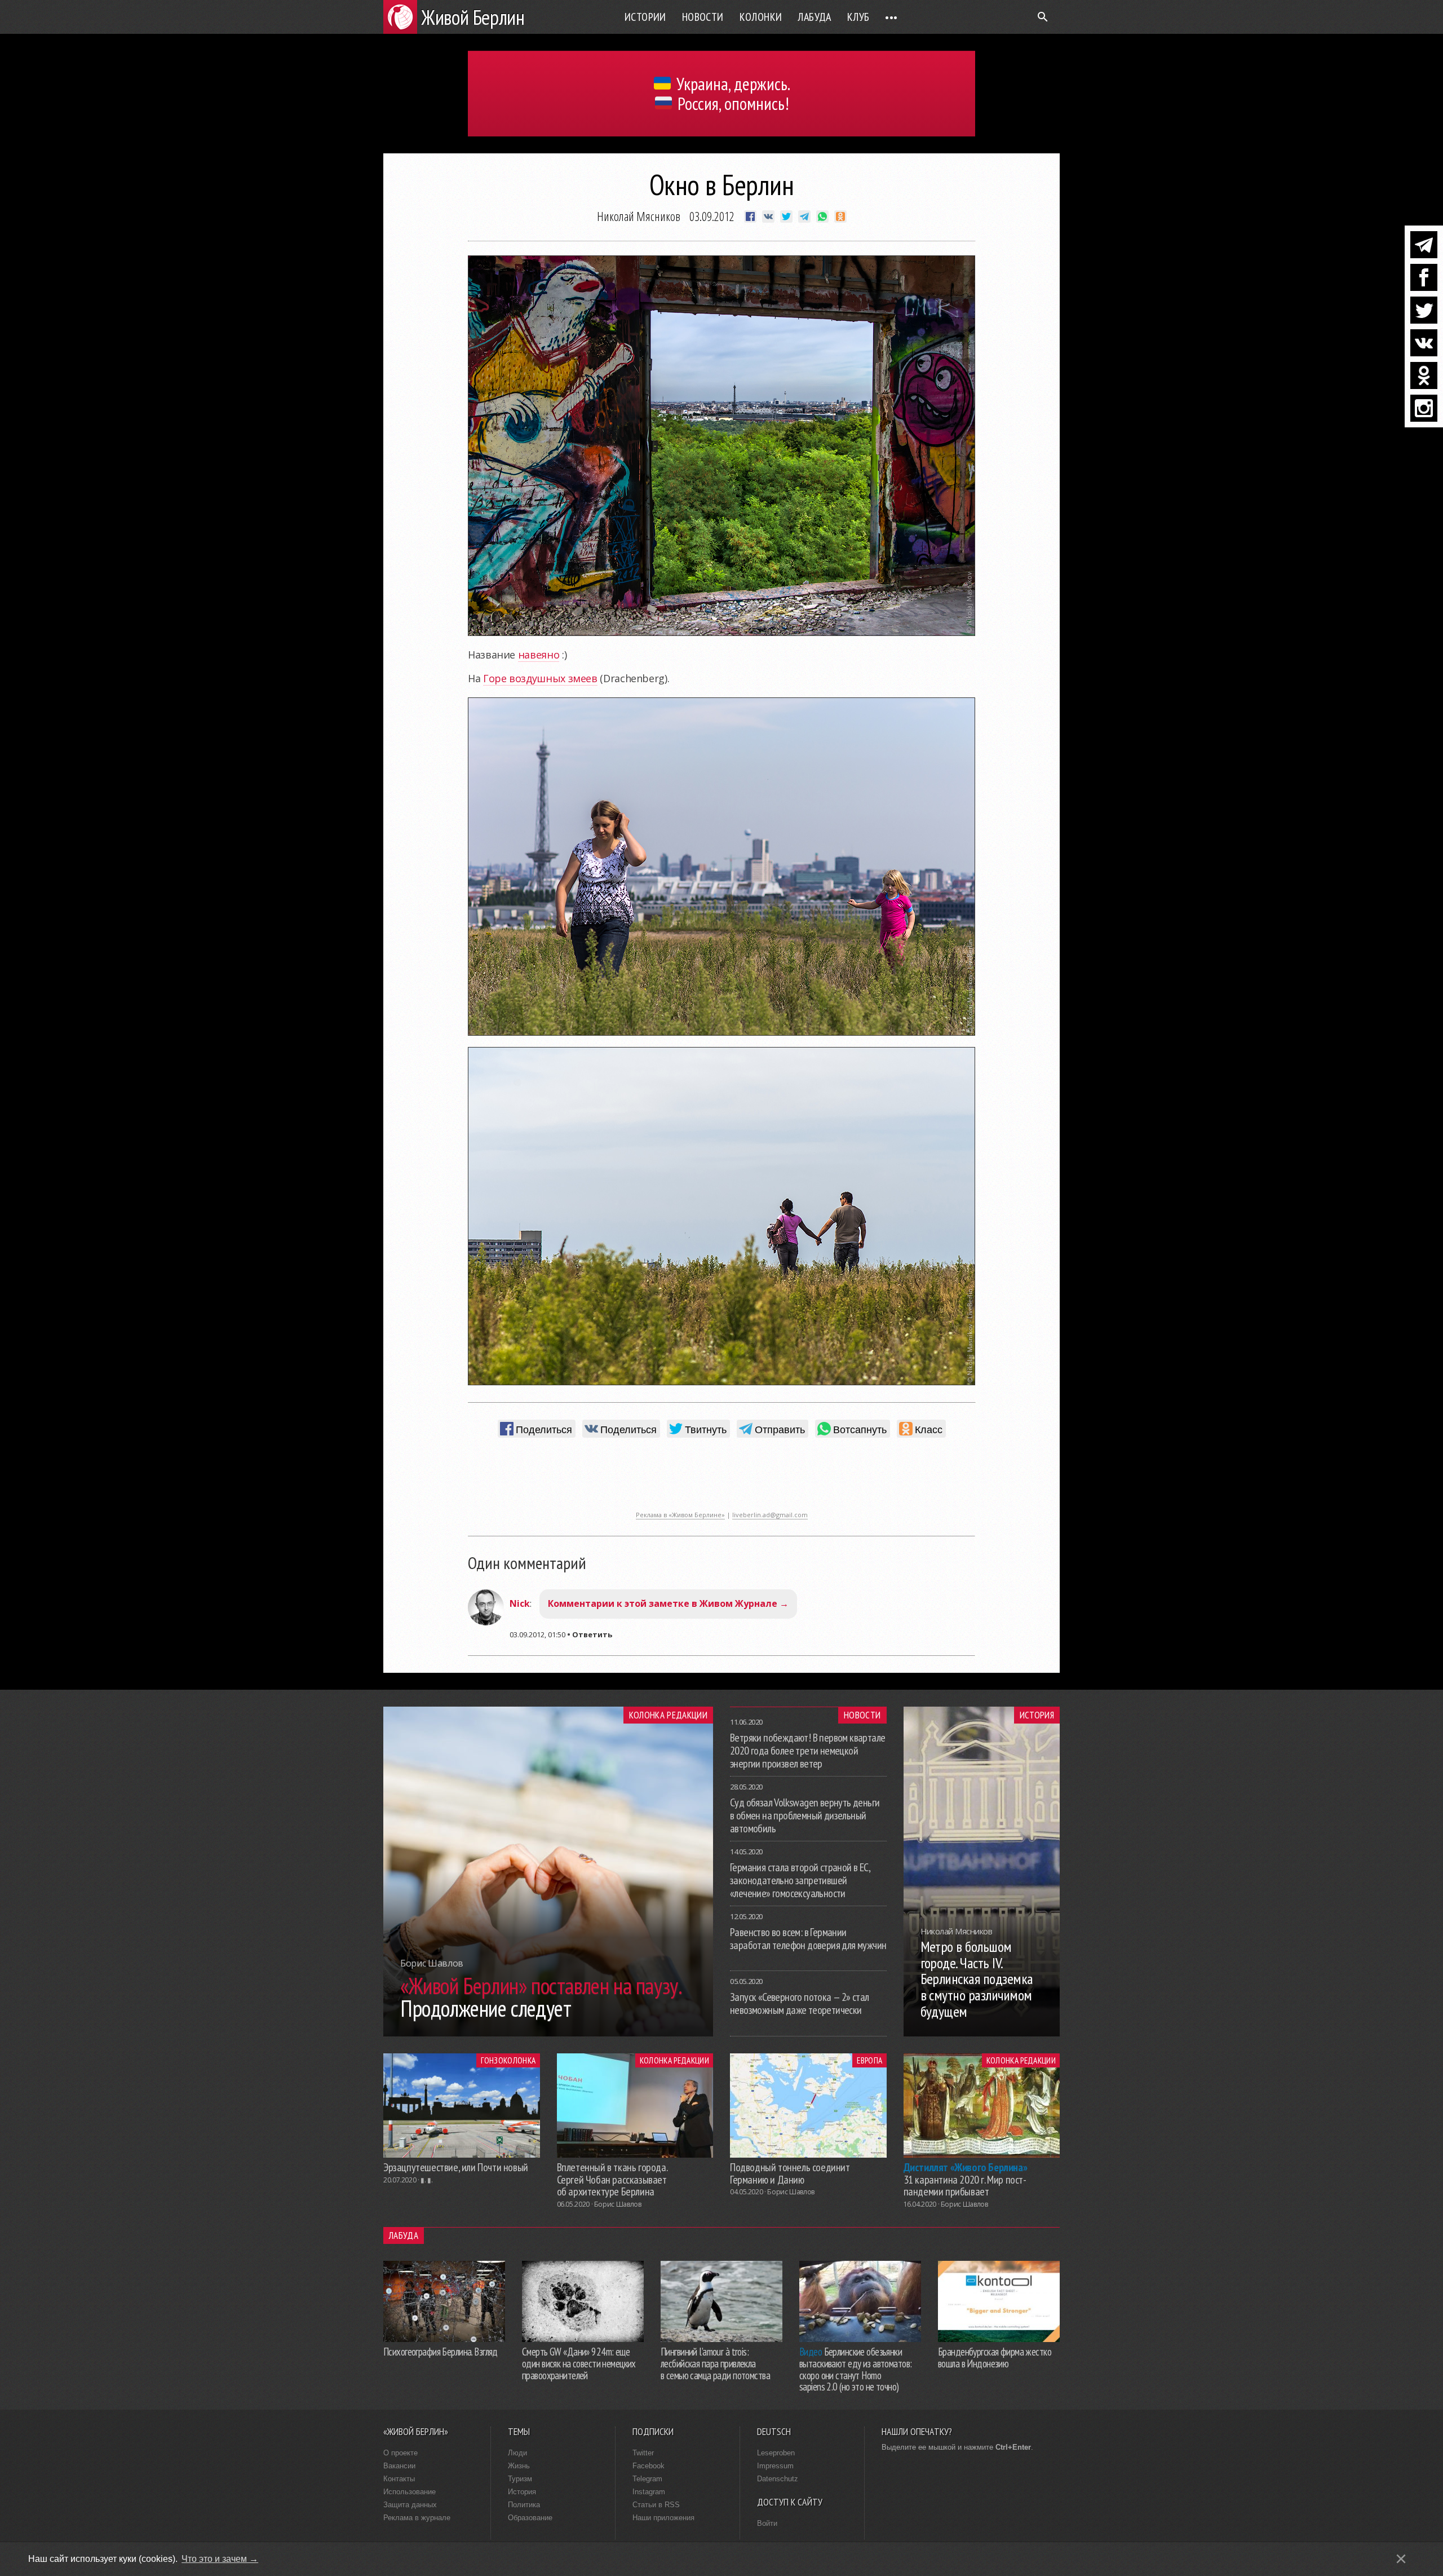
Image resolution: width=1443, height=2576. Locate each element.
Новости (703, 17)
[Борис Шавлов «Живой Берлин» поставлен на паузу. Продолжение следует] (548, 2033)
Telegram (647, 2479)
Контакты (399, 2479)
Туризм (520, 2479)
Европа (869, 2060)
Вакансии (399, 2466)
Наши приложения (663, 2518)
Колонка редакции (668, 1715)
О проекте (400, 2453)
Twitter (643, 2453)
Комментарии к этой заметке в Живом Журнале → (668, 1603)
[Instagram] (1424, 408)
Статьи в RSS (656, 2505)
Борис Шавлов (618, 2204)
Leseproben (776, 2453)
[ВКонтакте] (1424, 343)
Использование (410, 2492)
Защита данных (410, 2505)
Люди (517, 2453)
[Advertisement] (721, 1480)
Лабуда (814, 17)
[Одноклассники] (1424, 375)
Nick (520, 1603)
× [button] (1401, 2559)
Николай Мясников (639, 216)
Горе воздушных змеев (540, 678)
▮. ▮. (426, 2180)
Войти (767, 2523)
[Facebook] (1424, 277)
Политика (524, 2505)
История (1037, 1715)
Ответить (592, 1634)
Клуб (858, 17)
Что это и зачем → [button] (220, 2559)
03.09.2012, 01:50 (537, 1634)
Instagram (649, 2492)
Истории (645, 17)
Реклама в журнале (417, 2518)
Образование (530, 2518)
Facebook (649, 2466)
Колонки (761, 17)
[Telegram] (1424, 245)
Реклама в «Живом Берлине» (680, 1515)
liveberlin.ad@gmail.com (770, 1515)
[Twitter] (1424, 310)
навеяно (539, 655)
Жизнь (519, 2466)
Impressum (775, 2466)
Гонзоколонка (508, 2060)
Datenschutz (778, 2479)
